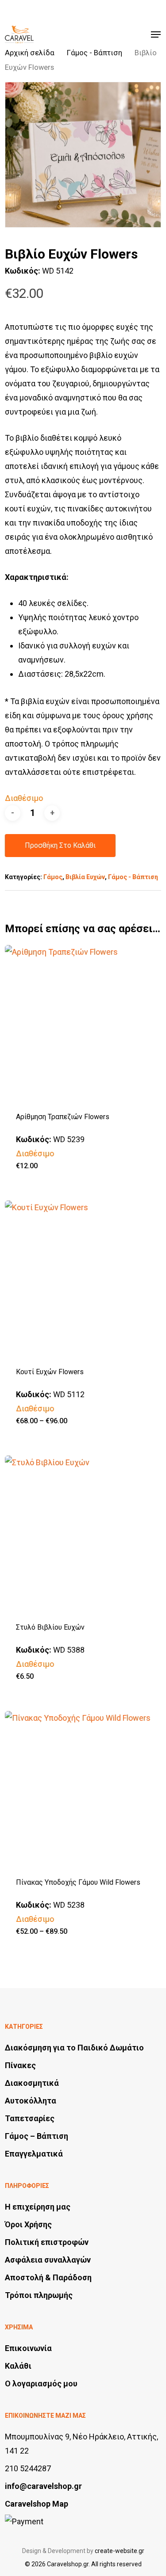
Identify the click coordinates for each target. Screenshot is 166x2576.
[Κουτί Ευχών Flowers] (83, 1278)
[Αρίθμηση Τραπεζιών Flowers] (83, 1023)
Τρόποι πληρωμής (39, 2295)
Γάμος (53, 877)
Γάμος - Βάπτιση (95, 53)
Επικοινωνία (28, 2348)
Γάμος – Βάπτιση (37, 2136)
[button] (156, 34)
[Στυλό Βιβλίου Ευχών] (83, 1534)
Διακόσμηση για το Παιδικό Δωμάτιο (74, 2048)
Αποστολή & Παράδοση (48, 2277)
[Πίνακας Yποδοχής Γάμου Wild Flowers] (83, 1789)
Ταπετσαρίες (30, 2118)
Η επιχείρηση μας (38, 2207)
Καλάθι (18, 2366)
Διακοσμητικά (32, 2083)
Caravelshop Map (37, 2504)
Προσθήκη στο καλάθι (60, 845)
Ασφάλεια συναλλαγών (48, 2260)
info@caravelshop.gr (43, 2486)
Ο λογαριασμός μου (41, 2384)
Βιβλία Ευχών (85, 877)
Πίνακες (20, 2065)
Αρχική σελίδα (30, 53)
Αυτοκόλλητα (31, 2101)
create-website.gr (120, 2551)
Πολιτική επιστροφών (47, 2242)
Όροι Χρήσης (28, 2224)
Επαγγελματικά (34, 2154)
